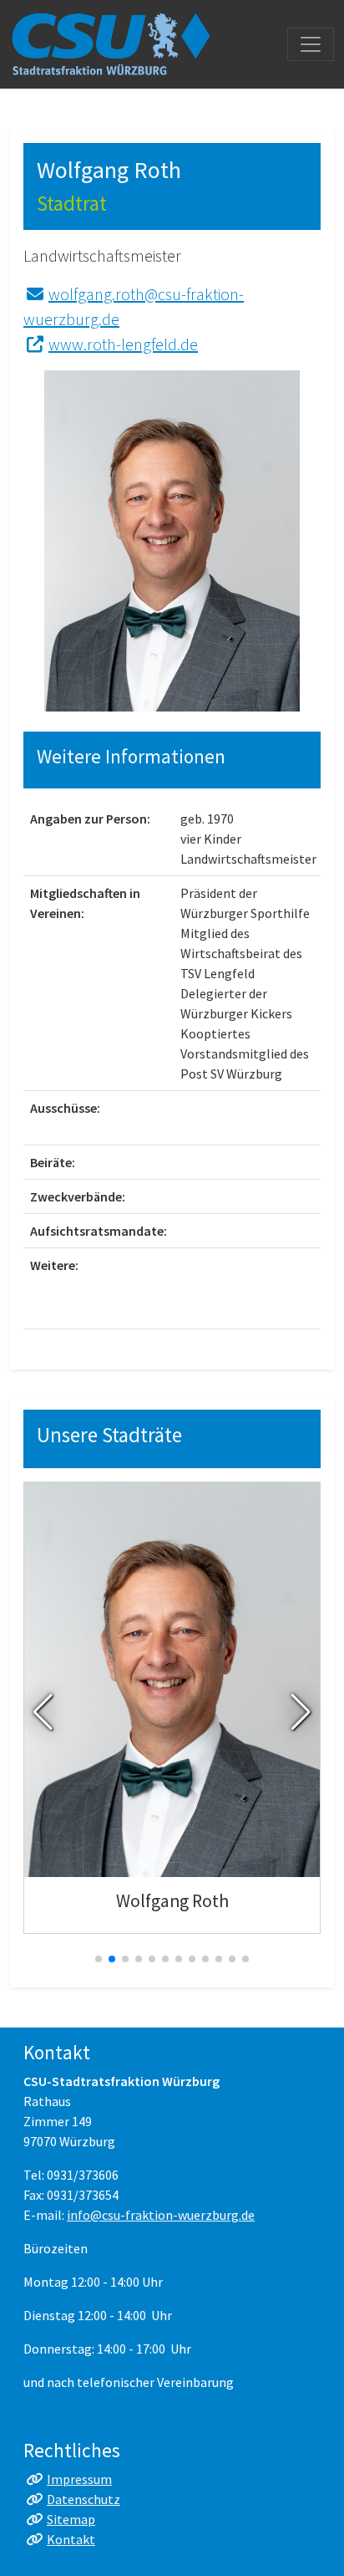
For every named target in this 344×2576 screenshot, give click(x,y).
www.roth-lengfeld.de (123, 344)
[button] (43, 1712)
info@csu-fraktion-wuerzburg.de (161, 2215)
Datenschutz (83, 2499)
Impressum (79, 2479)
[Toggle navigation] (311, 44)
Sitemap (71, 2519)
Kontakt (71, 2539)
